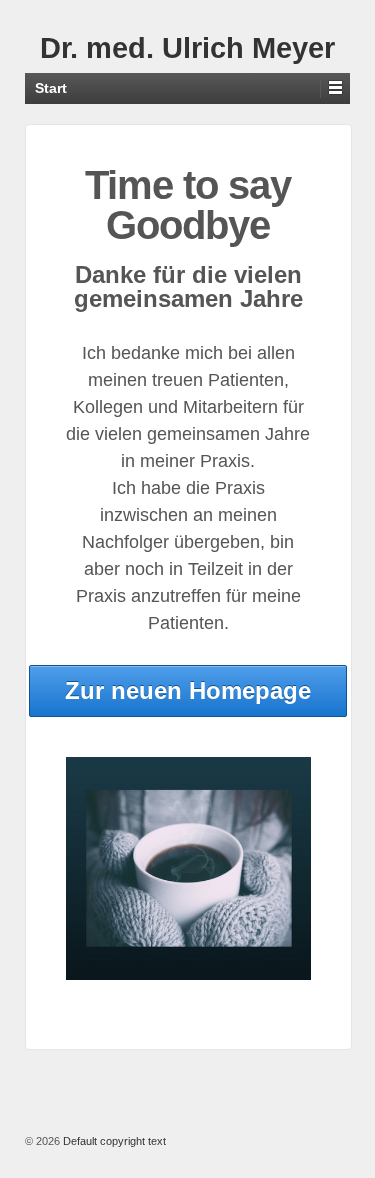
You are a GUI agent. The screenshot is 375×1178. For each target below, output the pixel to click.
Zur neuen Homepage (188, 690)
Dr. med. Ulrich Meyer (187, 48)
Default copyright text (113, 1141)
